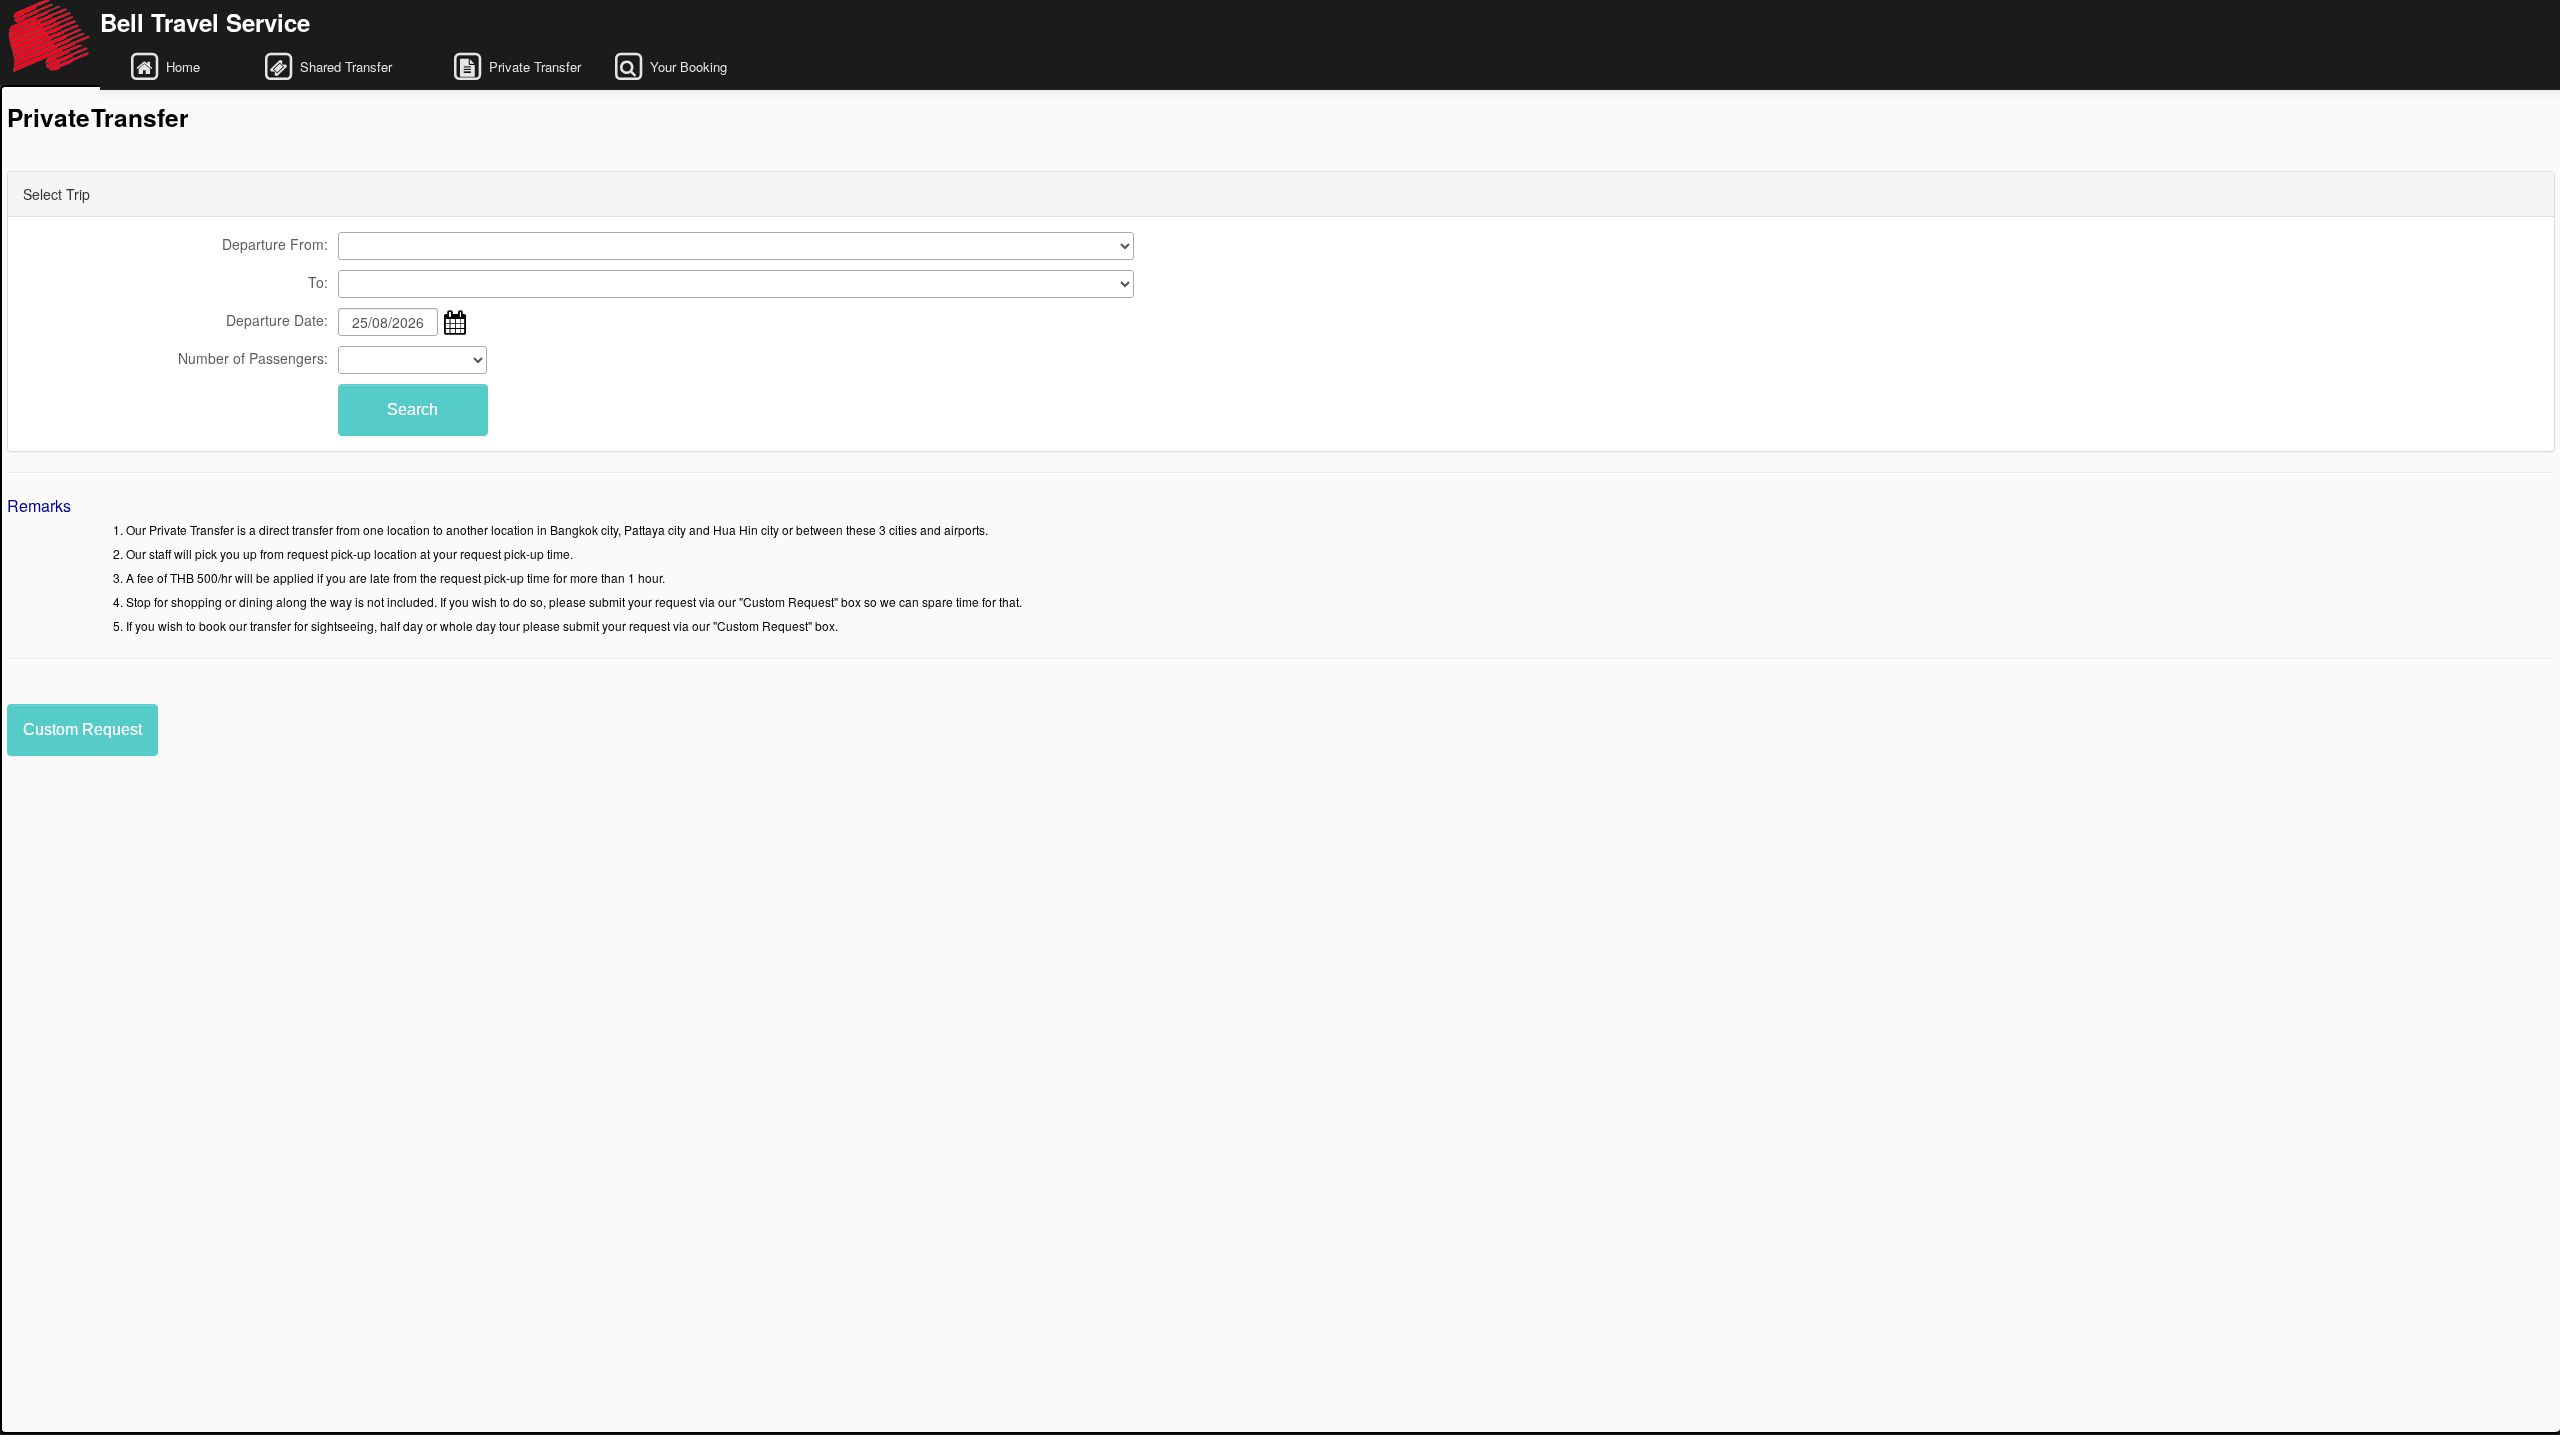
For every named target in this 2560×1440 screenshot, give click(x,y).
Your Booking (702, 66)
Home (197, 66)
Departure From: (275, 244)
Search (412, 409)
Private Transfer (533, 66)
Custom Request (82, 729)
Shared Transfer (358, 66)
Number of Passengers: (253, 358)
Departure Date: (277, 320)
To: (318, 282)
